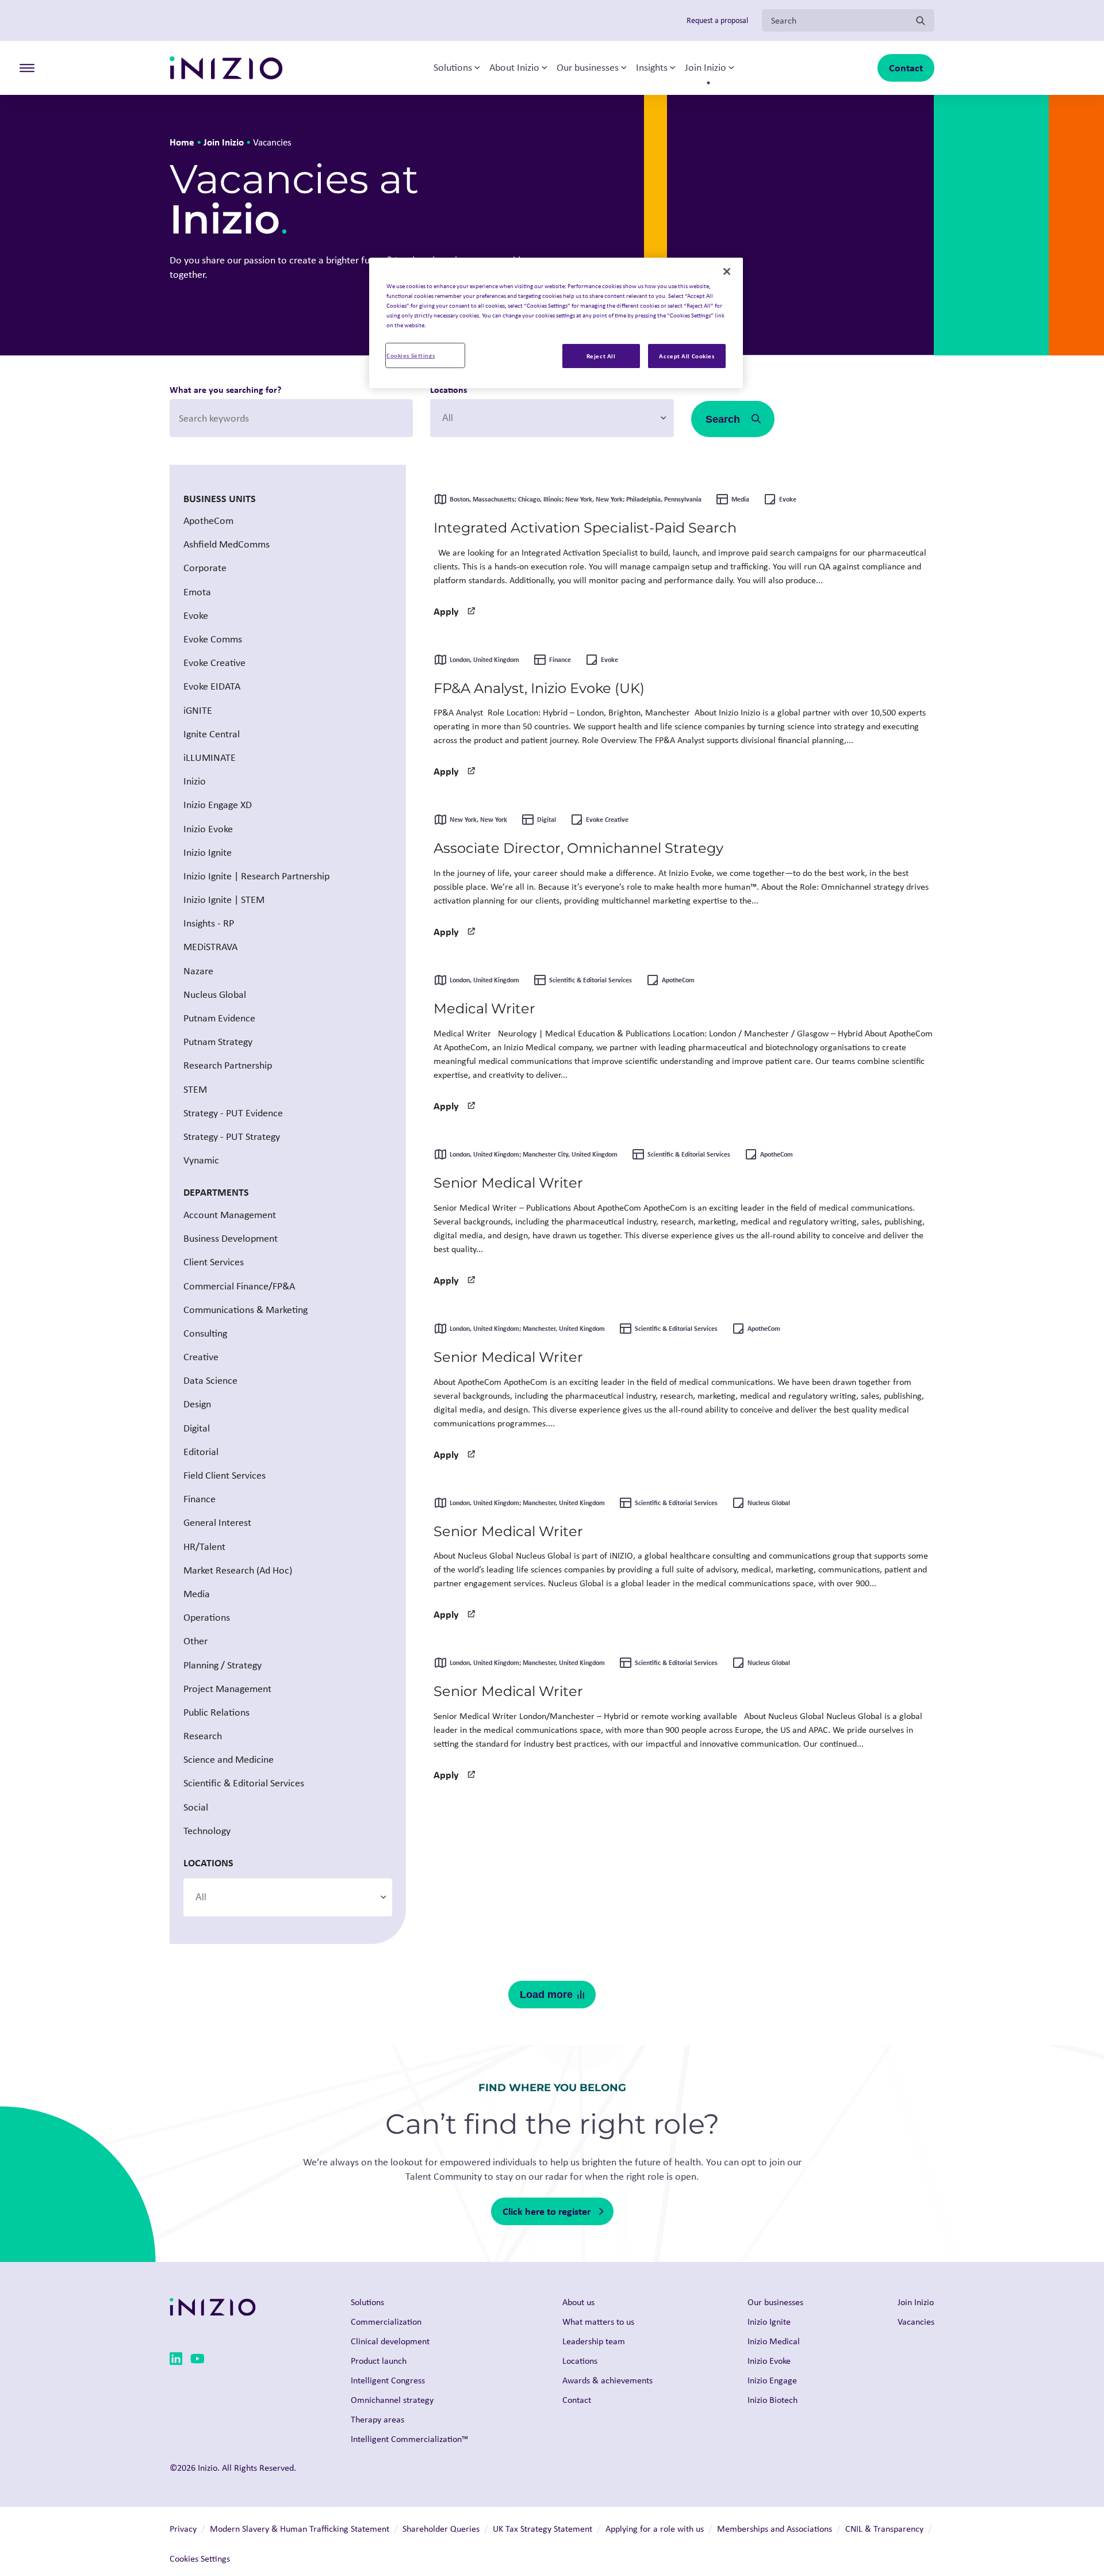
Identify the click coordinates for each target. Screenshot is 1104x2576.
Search (723, 419)
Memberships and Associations (775, 2529)
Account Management (230, 1215)
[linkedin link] (176, 2361)
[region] (556, 323)
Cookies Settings (411, 355)
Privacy (183, 2529)
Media (197, 1594)
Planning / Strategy (223, 1665)
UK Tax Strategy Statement (543, 2529)
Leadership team (594, 2341)
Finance (200, 1499)
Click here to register (547, 2211)
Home (182, 142)
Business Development (231, 1238)
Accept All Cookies (687, 356)
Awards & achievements (607, 2380)
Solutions (453, 68)
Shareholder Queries (441, 2529)
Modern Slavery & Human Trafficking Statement (300, 2529)
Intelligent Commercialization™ (409, 2439)
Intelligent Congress (388, 2380)
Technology (207, 1831)
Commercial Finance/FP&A (239, 1286)
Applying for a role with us (655, 2529)
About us (578, 2302)
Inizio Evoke (769, 2361)
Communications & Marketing (246, 1310)
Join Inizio (706, 68)
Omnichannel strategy (392, 2400)
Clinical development (390, 2341)
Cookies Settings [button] (200, 2558)
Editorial (201, 1452)
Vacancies (916, 2322)
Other (195, 1641)
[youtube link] (198, 2361)
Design (197, 1404)
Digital (197, 1428)
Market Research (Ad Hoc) (238, 1570)
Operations (207, 1617)
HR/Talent (204, 1547)
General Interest (217, 1523)
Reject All (601, 356)
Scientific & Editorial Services (244, 1783)
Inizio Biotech (773, 2400)
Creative (201, 1357)
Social (196, 1807)
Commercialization (386, 2322)
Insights (652, 68)
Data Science (210, 1380)
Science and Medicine (229, 1759)
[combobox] (552, 418)
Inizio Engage (772, 2380)
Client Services (214, 1262)
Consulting (205, 1333)
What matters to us (598, 2322)
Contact (906, 68)
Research (203, 1736)
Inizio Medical (774, 2341)
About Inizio (514, 68)
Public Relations (216, 1712)
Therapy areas (377, 2419)
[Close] (727, 271)
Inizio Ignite (769, 2322)
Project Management (227, 1689)
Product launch (379, 2361)
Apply (446, 611)
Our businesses (588, 68)
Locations (448, 389)
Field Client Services (225, 1475)
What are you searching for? (225, 389)
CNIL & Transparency (884, 2529)
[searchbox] (497, 418)
